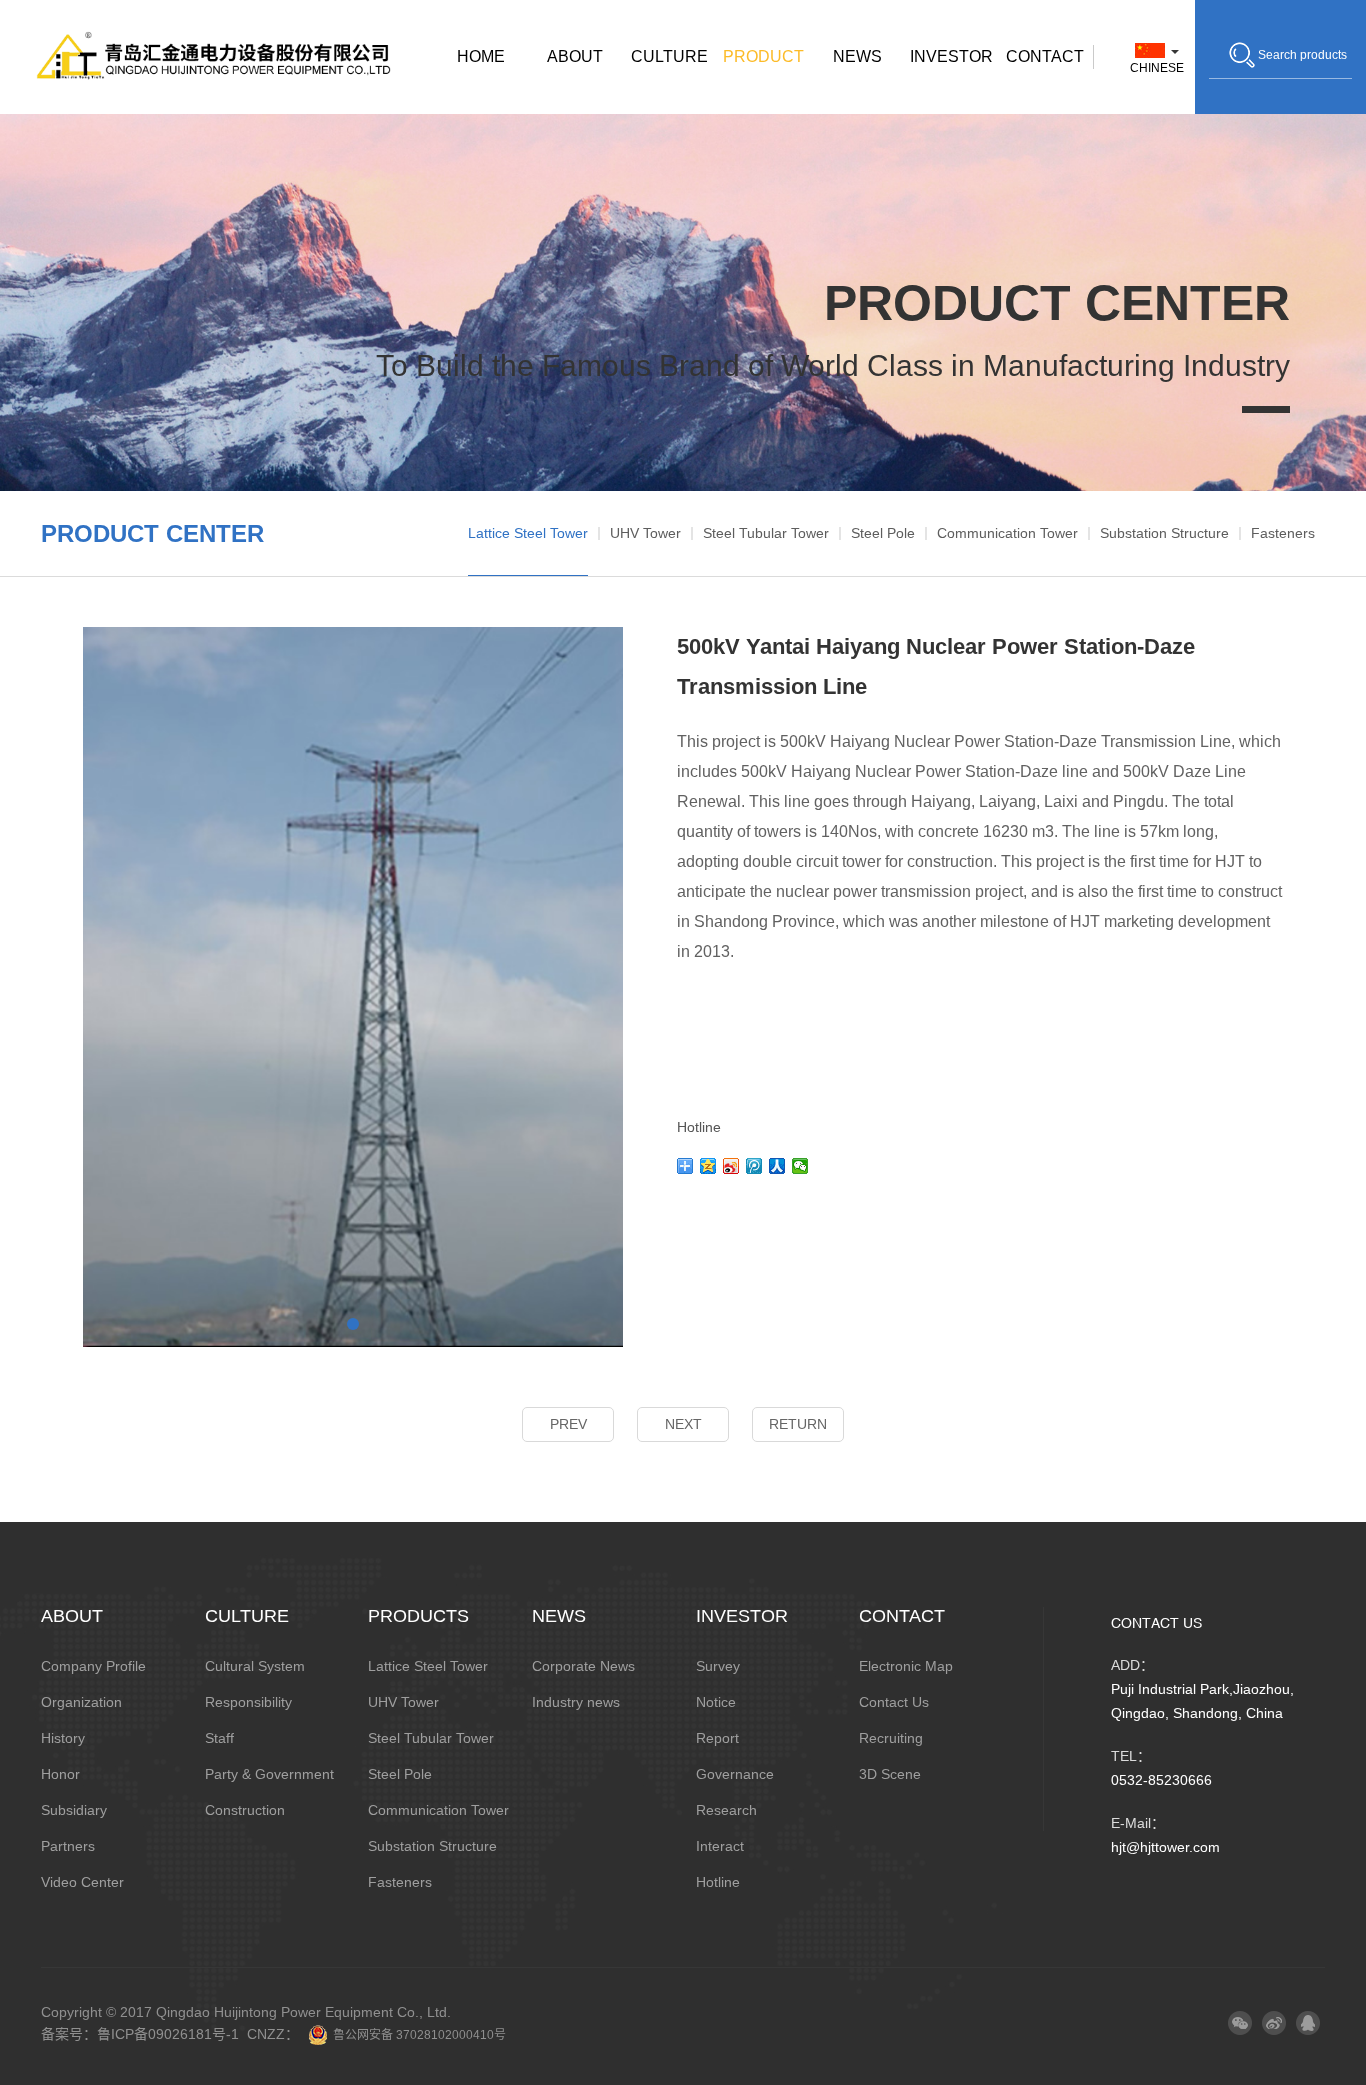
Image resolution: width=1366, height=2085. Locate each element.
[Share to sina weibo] (1274, 2023)
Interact (720, 1846)
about (575, 56)
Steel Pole (883, 533)
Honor (60, 1774)
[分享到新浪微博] (731, 1166)
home (481, 56)
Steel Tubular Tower (766, 533)
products (418, 1616)
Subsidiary (74, 1810)
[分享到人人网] (777, 1166)
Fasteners (1283, 533)
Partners (68, 1846)
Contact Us (894, 1702)
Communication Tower (1007, 533)
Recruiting (891, 1738)
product (763, 56)
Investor (951, 56)
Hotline (718, 1882)
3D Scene (890, 1774)
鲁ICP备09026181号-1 (168, 2034)
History (63, 1738)
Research (726, 1810)
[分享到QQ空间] (708, 1166)
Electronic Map (906, 1666)
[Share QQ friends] (1308, 2023)
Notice (716, 1702)
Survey (718, 1666)
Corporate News (583, 1666)
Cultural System (255, 1666)
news (857, 56)
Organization (81, 1702)
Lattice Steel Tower (528, 533)
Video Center (82, 1882)
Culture (669, 56)
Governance (735, 1774)
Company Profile (93, 1666)
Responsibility (248, 1702)
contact (1045, 56)
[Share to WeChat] (1240, 2023)
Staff (219, 1738)
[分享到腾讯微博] (754, 1166)
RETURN (798, 1424)
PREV (568, 1424)
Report (717, 1738)
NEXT (683, 1424)
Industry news (576, 1702)
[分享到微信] (800, 1166)
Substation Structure (1164, 533)
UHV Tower (645, 533)
